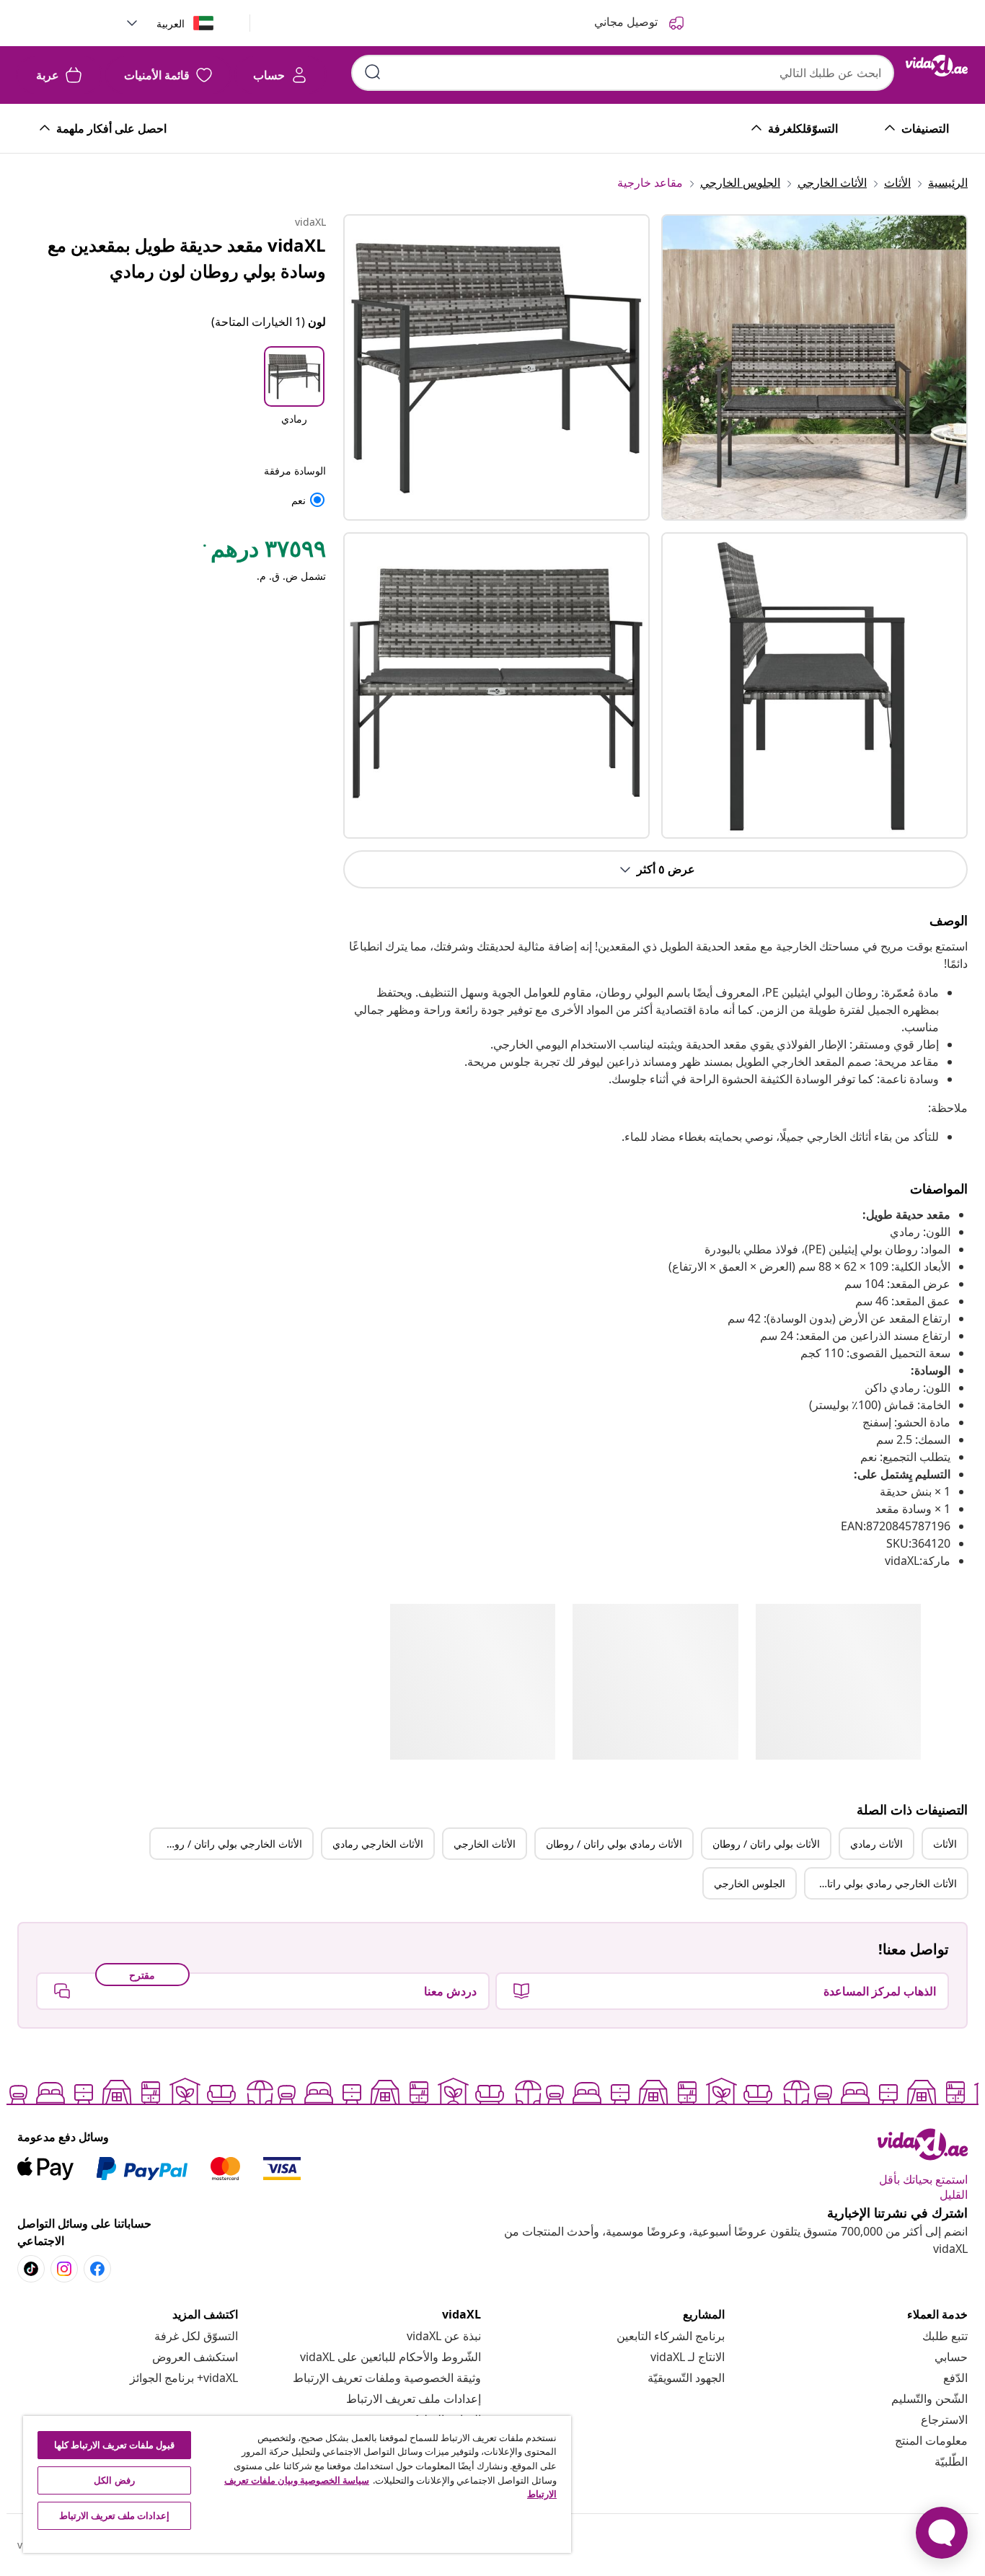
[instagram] (64, 2269)
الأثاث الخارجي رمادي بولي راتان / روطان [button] (881, 1883)
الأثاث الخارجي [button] (485, 1844)
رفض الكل (114, 2480)
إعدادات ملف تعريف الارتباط (414, 2399)
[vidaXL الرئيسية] (937, 66)
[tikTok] (31, 2269)
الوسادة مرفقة (295, 471)
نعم (309, 500)
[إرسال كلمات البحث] (373, 72)
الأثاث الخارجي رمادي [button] (378, 1844)
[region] (297, 2484)
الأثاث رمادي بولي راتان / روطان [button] (614, 1844)
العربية (171, 23)
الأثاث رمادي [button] (876, 1844)
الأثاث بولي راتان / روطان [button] (766, 1844)
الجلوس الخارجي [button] (750, 1883)
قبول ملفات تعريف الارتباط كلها (115, 2445)
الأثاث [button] (945, 1844)
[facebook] (97, 2269)
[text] (263, 552)
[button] (294, 395)
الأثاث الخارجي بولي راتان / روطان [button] (229, 1844)
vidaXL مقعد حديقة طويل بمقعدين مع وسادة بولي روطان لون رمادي (187, 258)
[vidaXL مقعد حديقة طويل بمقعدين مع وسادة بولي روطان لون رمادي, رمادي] (496, 367)
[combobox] (623, 73)
